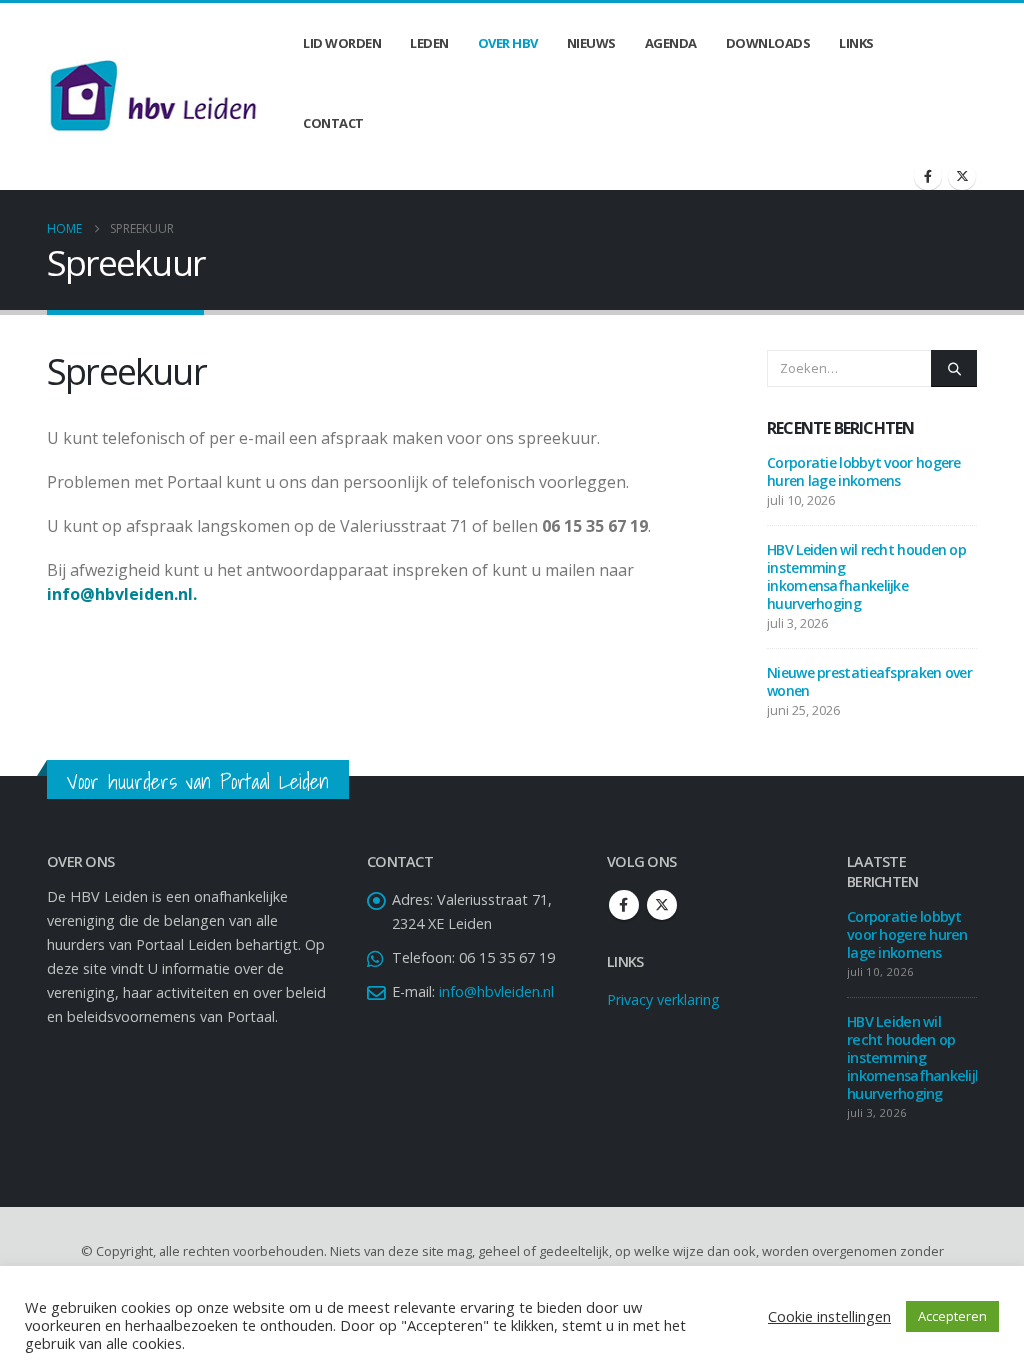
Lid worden (342, 43)
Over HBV (508, 43)
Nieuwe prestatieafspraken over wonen (869, 681)
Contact (333, 123)
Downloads (768, 43)
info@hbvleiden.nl (496, 991)
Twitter (662, 905)
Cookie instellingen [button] (829, 1316)
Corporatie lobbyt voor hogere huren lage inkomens (864, 471)
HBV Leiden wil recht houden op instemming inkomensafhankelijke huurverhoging (866, 576)
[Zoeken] (954, 368)
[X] (962, 176)
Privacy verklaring (663, 999)
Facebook (624, 905)
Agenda (671, 43)
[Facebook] (928, 176)
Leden (429, 43)
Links (856, 43)
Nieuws (591, 43)
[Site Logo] (153, 96)
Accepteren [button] (952, 1316)
